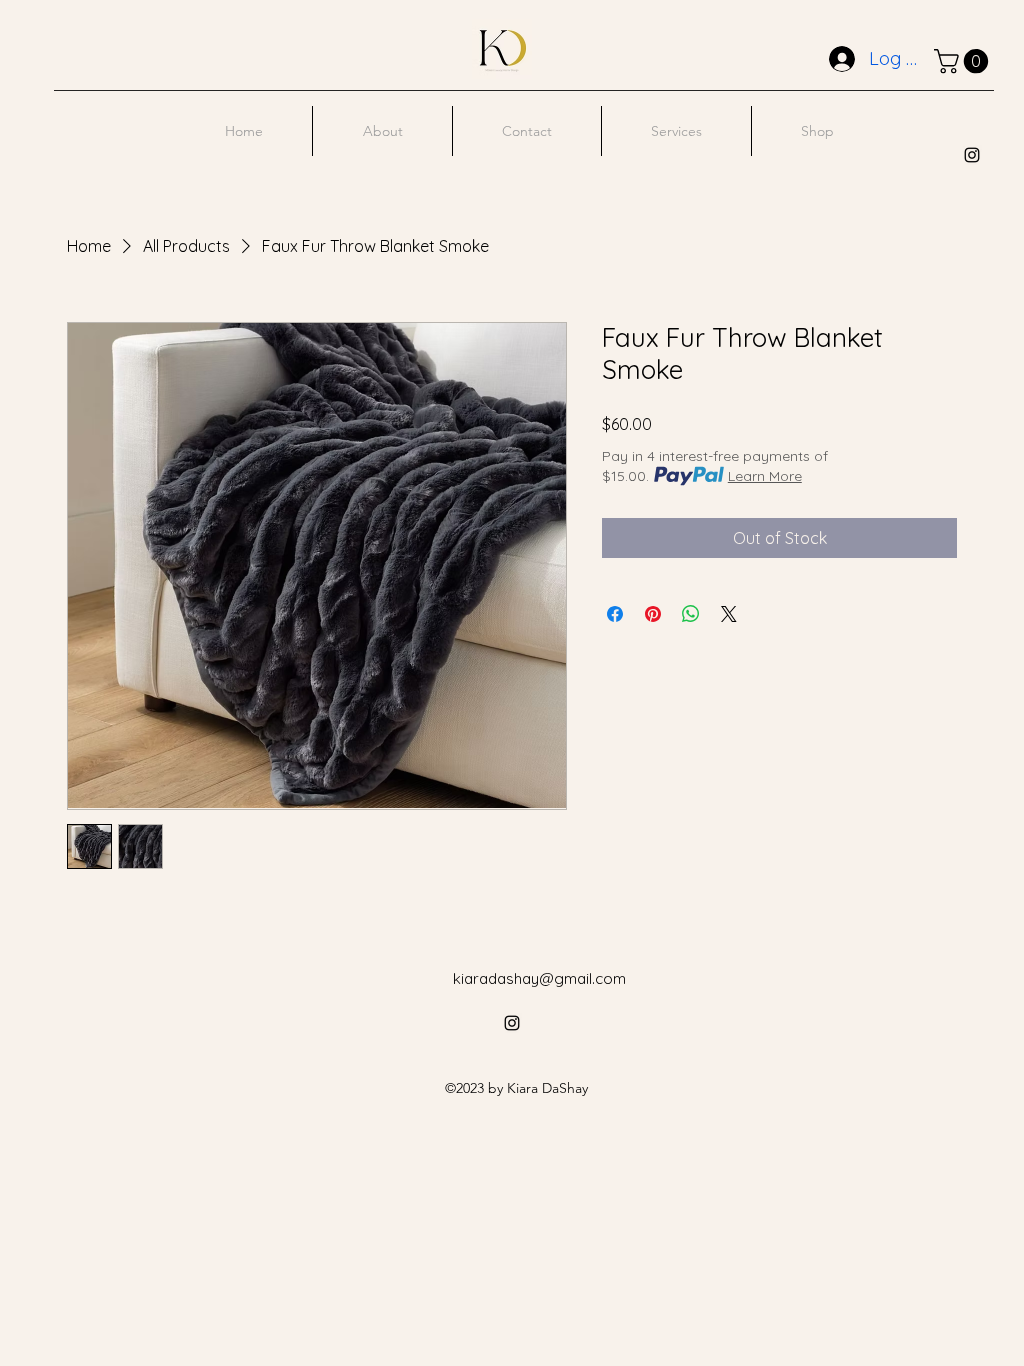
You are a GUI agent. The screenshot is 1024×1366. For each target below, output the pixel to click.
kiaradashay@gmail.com (539, 978)
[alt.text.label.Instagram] (972, 155)
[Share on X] (729, 614)
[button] (964, 61)
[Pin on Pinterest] (653, 614)
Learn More (765, 476)
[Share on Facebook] (615, 614)
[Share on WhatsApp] (691, 614)
